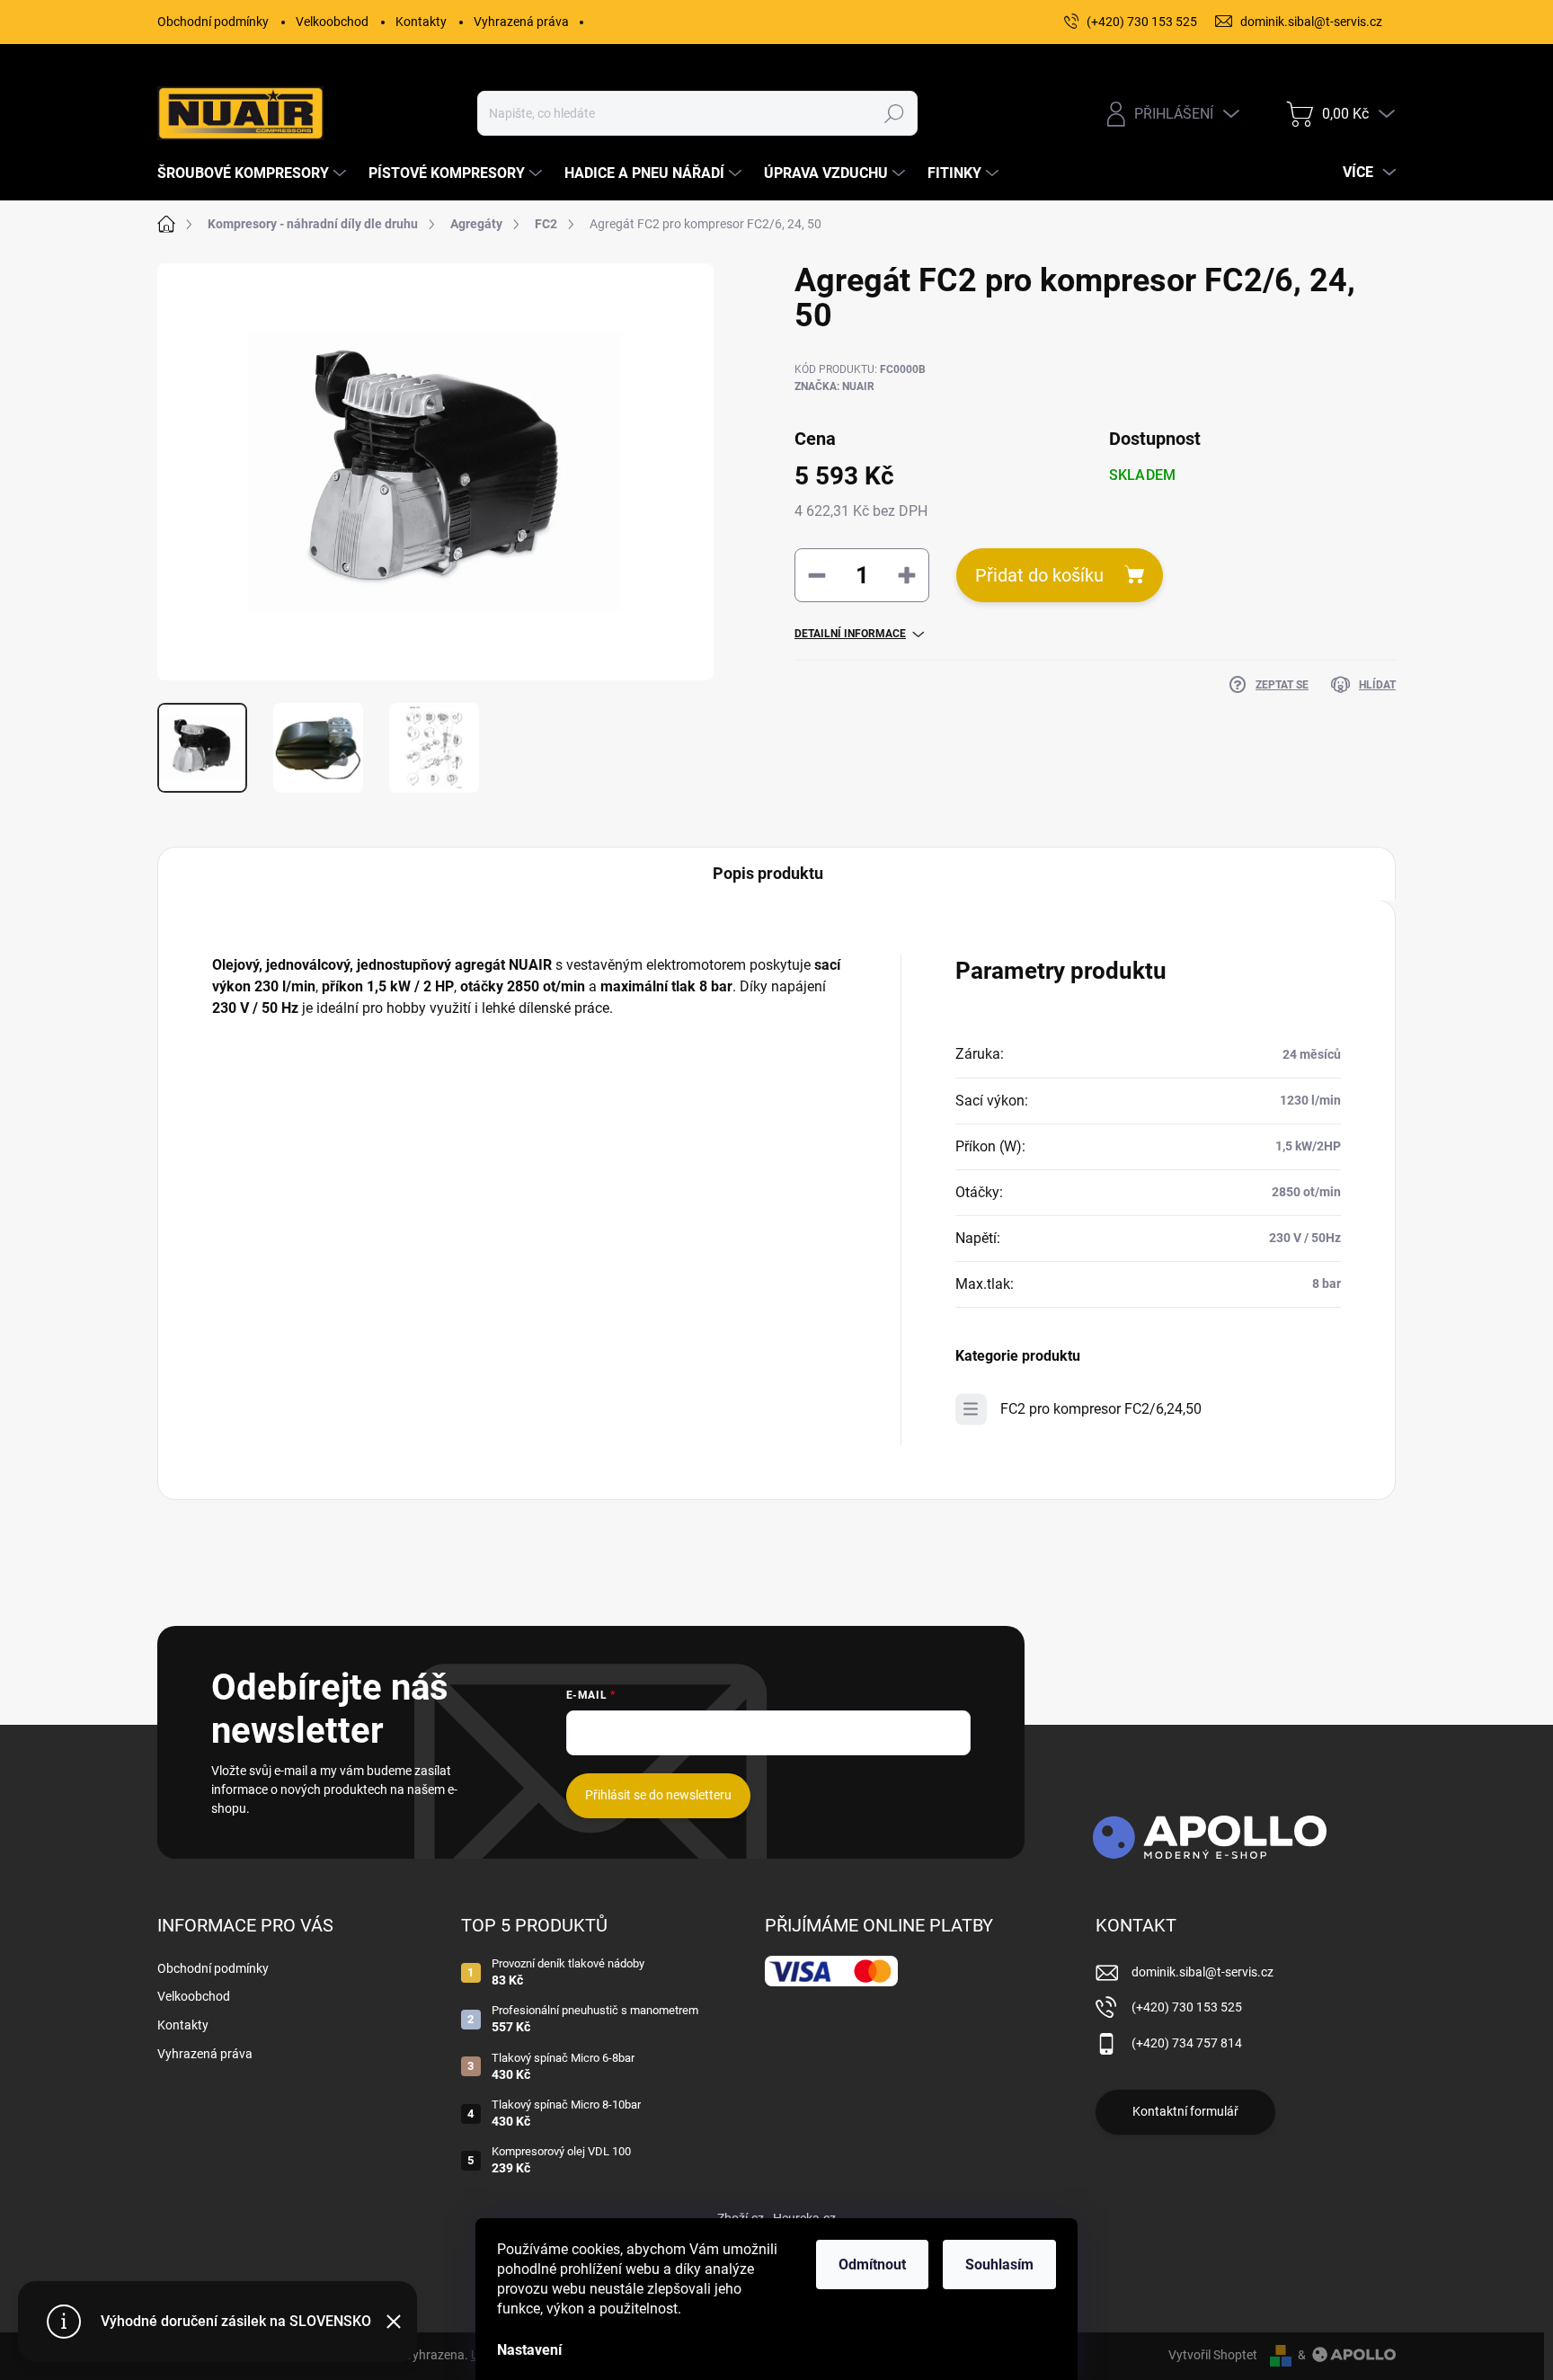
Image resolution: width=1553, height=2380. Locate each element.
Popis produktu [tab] (768, 873)
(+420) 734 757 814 (1187, 2043)
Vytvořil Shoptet (1213, 2355)
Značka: (834, 386)
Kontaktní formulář (1185, 2111)
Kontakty (421, 22)
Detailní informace (850, 634)
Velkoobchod (332, 22)
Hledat (894, 113)
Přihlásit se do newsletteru (658, 1795)
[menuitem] (254, 173)
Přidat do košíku (1039, 575)
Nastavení (529, 2350)
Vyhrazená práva (521, 22)
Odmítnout (872, 2265)
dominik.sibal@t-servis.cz (1202, 1972)
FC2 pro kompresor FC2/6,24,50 (1101, 1409)
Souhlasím (999, 2265)
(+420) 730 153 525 (1187, 2007)
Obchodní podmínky (213, 22)
